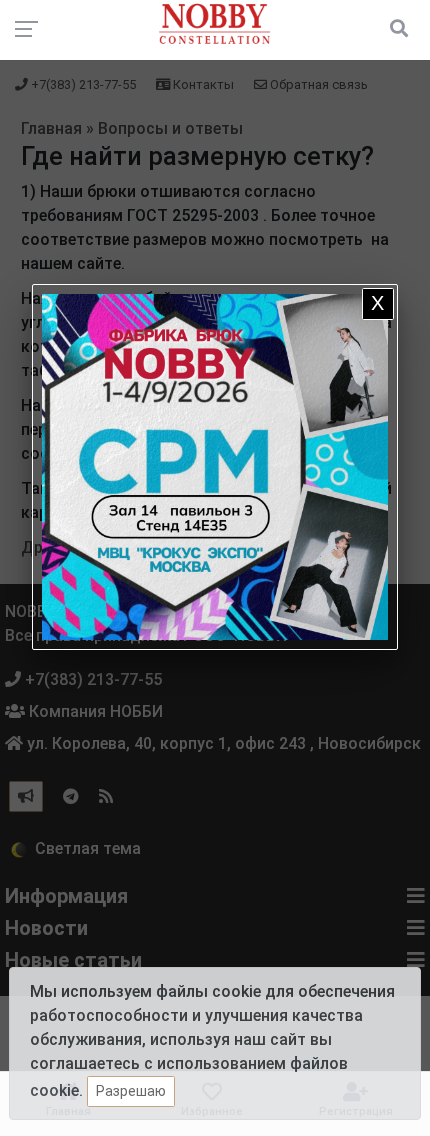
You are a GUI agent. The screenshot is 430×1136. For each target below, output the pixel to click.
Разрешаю (131, 1091)
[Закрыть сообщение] (378, 304)
